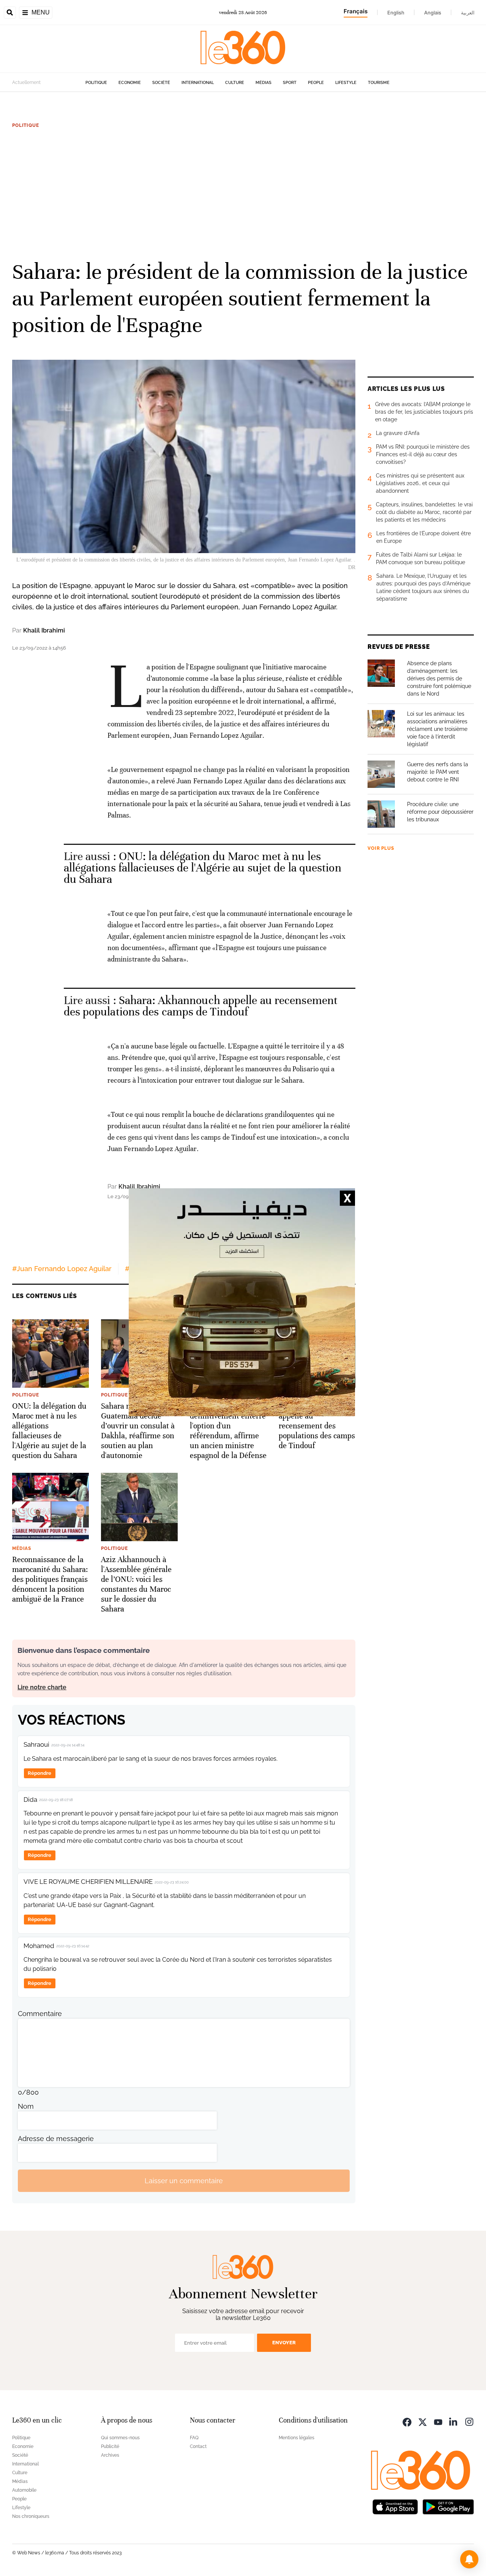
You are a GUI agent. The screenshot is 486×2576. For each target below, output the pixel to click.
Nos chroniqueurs (31, 2516)
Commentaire (40, 2014)
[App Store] (395, 2506)
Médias (264, 83)
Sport (290, 83)
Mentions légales (297, 2438)
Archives (110, 2455)
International (198, 83)
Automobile (24, 2490)
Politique (96, 83)
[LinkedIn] (454, 2421)
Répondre (39, 1773)
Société (161, 83)
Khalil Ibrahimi (44, 630)
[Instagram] (469, 2421)
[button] (469, 2559)
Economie (130, 83)
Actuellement (26, 82)
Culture (235, 83)
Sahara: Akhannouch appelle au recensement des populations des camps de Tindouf (201, 1006)
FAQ (194, 2438)
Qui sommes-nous (120, 2438)
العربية (468, 13)
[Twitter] (423, 2421)
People (316, 83)
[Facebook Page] (407, 2421)
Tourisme (379, 83)
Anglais (433, 13)
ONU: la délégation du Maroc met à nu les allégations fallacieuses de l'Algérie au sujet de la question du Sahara (203, 868)
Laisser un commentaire (184, 2181)
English (396, 13)
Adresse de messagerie (56, 2139)
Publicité (110, 2446)
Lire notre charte (42, 1687)
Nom (26, 2106)
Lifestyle (346, 83)
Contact (198, 2446)
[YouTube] (438, 2421)
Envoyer (284, 2343)
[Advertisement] (243, 193)
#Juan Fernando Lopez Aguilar (62, 1269)
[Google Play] (448, 2506)
